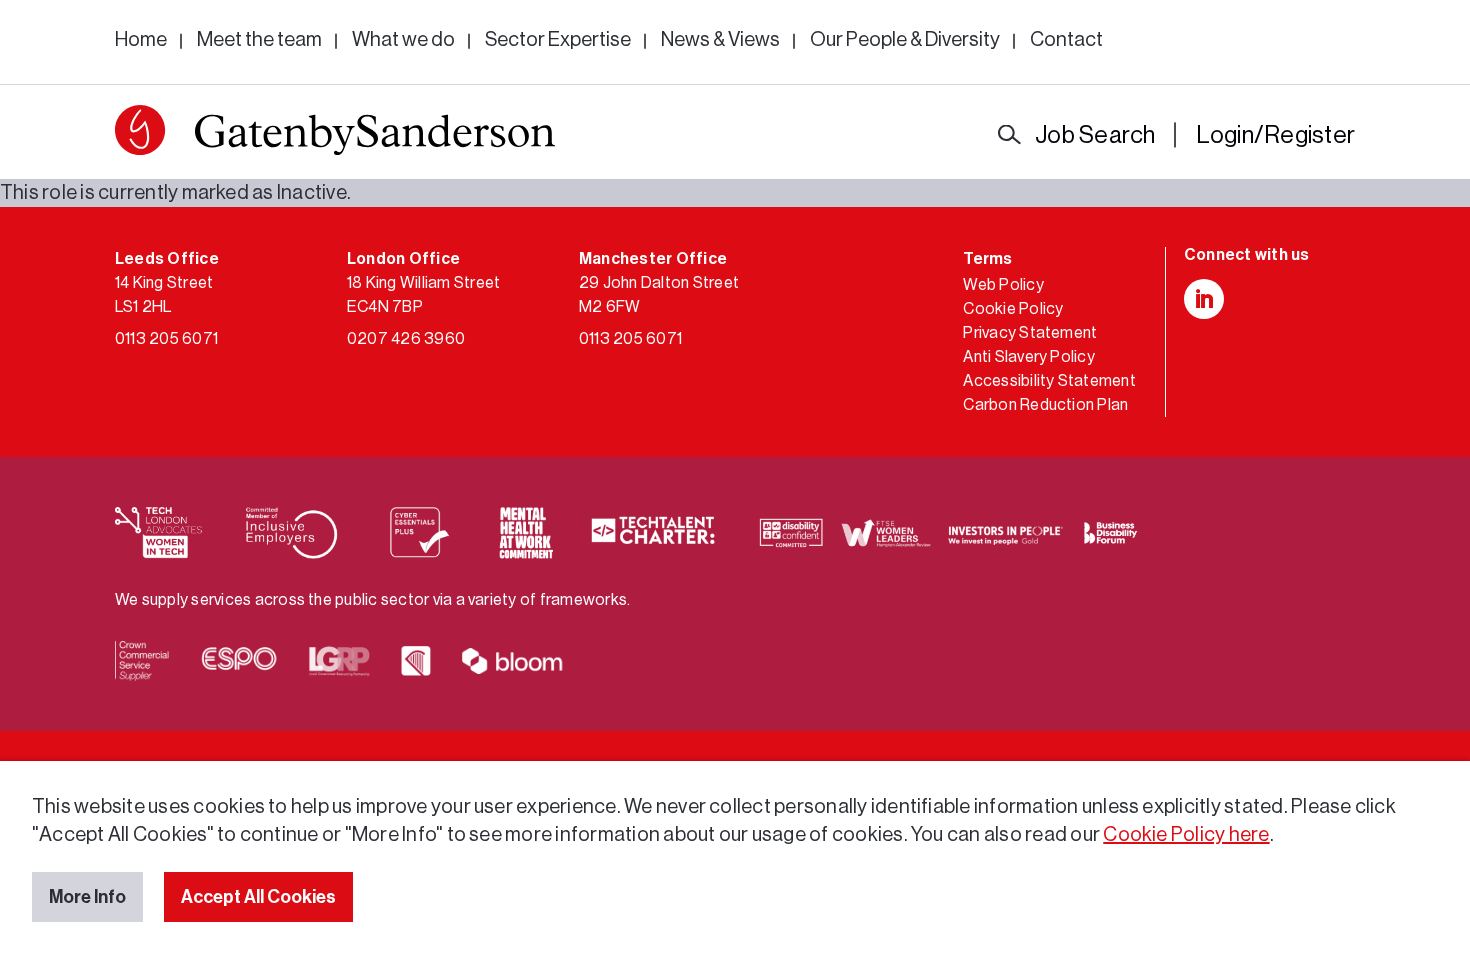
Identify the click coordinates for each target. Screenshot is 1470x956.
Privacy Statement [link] (1030, 333)
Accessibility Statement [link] (1049, 381)
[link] (335, 134)
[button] (140, 130)
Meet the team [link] (259, 40)
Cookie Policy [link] (1013, 309)
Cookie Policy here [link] (1186, 835)
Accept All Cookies (258, 897)
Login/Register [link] (1275, 135)
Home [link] (141, 40)
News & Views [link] (720, 40)
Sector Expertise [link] (558, 40)
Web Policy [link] (1003, 285)
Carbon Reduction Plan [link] (1045, 405)
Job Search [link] (1095, 135)
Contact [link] (1066, 40)
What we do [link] (403, 40)
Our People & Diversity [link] (905, 40)
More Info (87, 897)
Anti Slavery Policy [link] (1029, 357)
